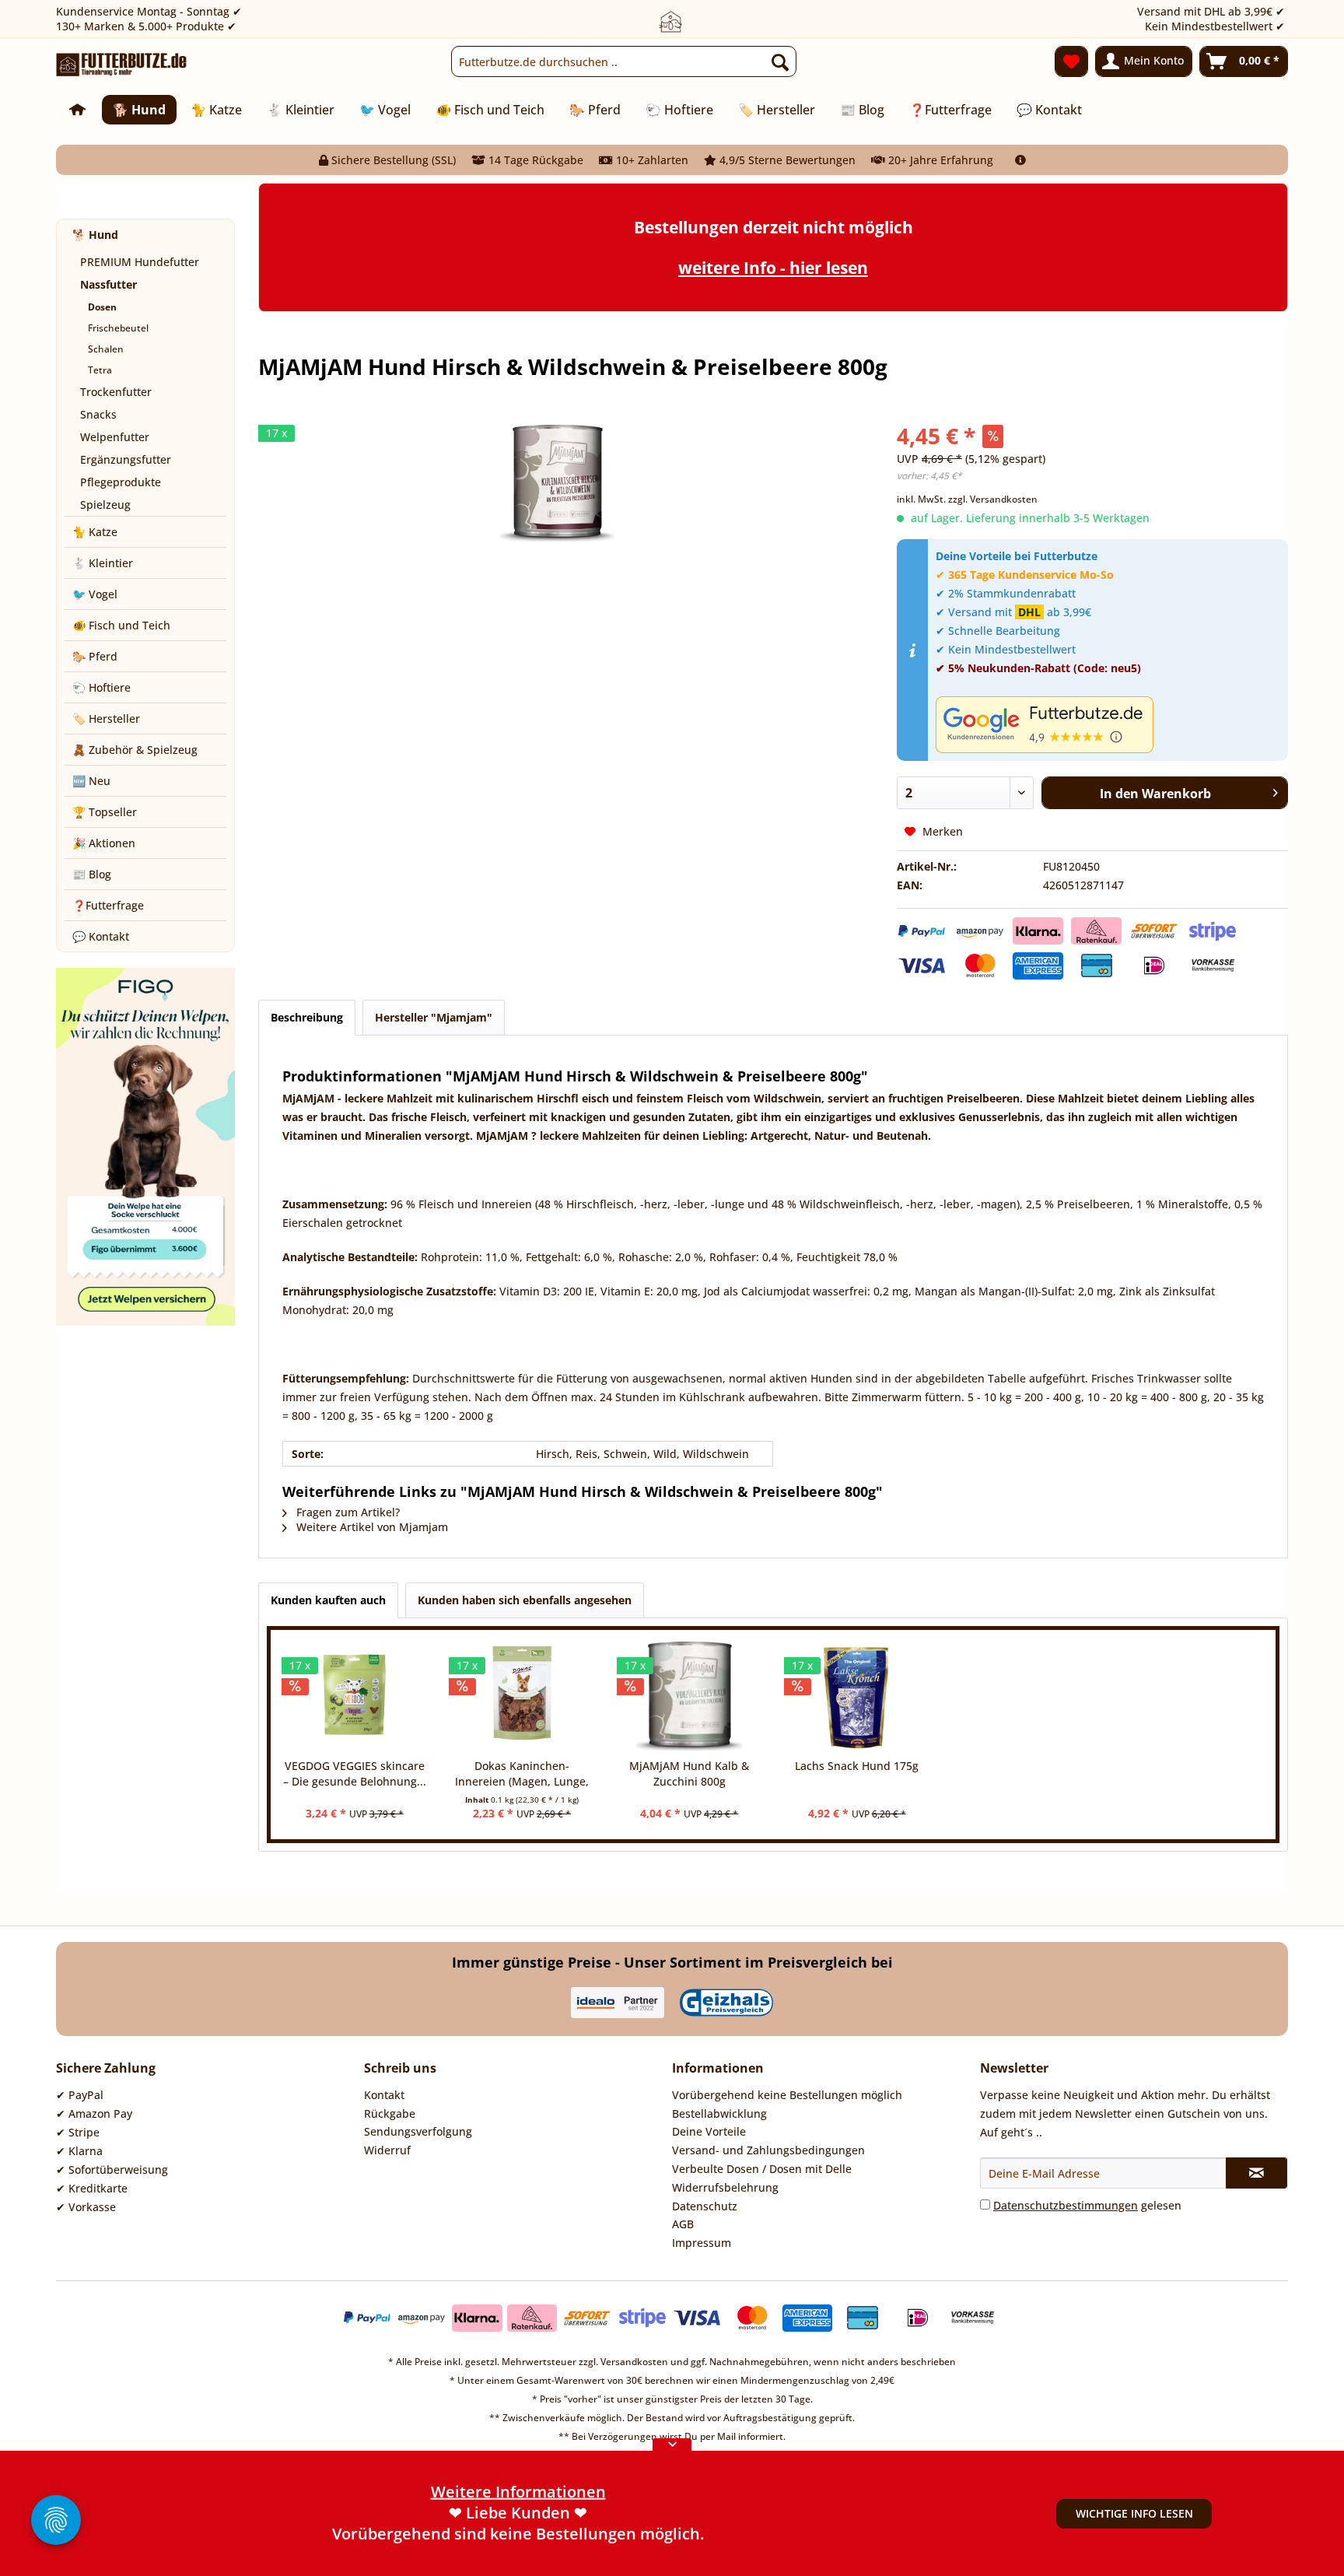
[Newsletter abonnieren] (1256, 2173)
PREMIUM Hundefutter (140, 262)
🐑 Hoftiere (101, 687)
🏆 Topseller (105, 812)
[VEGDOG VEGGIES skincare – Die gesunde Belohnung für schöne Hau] (354, 1696)
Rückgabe (390, 2113)
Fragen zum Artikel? (346, 1512)
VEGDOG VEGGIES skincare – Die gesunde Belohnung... (355, 1773)
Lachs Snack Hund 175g (857, 1766)
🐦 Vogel (95, 594)
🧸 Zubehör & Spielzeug (135, 750)
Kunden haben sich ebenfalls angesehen (525, 1600)
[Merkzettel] (1071, 61)
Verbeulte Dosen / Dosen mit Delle (762, 2169)
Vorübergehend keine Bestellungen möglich (787, 2095)
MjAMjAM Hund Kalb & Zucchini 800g (689, 1773)
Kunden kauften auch (328, 1600)
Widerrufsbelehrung (725, 2187)
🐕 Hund (95, 235)
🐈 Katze (95, 532)
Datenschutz (705, 2206)
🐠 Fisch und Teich (121, 625)
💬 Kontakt (101, 936)
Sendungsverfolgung (418, 2131)
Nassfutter (108, 284)
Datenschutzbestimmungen (1066, 2205)
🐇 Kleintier (103, 563)
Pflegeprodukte (121, 482)
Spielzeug (105, 505)
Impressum (702, 2243)
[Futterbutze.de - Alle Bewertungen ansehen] (1108, 725)
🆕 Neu (91, 781)
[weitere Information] (1020, 160)
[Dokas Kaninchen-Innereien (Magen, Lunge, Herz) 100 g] (521, 1696)
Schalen (106, 349)
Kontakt (384, 2095)
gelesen (1087, 2205)
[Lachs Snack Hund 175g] (857, 1696)
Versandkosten (634, 2362)
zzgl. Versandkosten (993, 499)
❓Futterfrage (108, 905)
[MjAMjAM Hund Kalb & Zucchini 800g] (689, 1696)
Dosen (102, 307)
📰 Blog (92, 874)
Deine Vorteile (709, 2131)
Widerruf (387, 2150)
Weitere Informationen (518, 2534)
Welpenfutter (115, 437)
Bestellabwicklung (719, 2113)
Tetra (100, 370)
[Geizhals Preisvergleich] (726, 2003)
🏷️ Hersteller (106, 718)
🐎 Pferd (95, 656)
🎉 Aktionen (104, 843)
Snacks (98, 414)
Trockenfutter (116, 392)
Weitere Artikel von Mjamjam (371, 1527)
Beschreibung (307, 1017)
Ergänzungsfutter (126, 459)
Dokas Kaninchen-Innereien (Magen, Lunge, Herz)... (522, 1774)
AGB (683, 2224)
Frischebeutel (118, 328)
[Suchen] (780, 61)
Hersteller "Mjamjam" (434, 1017)
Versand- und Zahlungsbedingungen (768, 2150)
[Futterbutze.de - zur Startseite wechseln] (122, 65)
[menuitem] (624, 61)
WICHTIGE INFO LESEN (1134, 2513)
